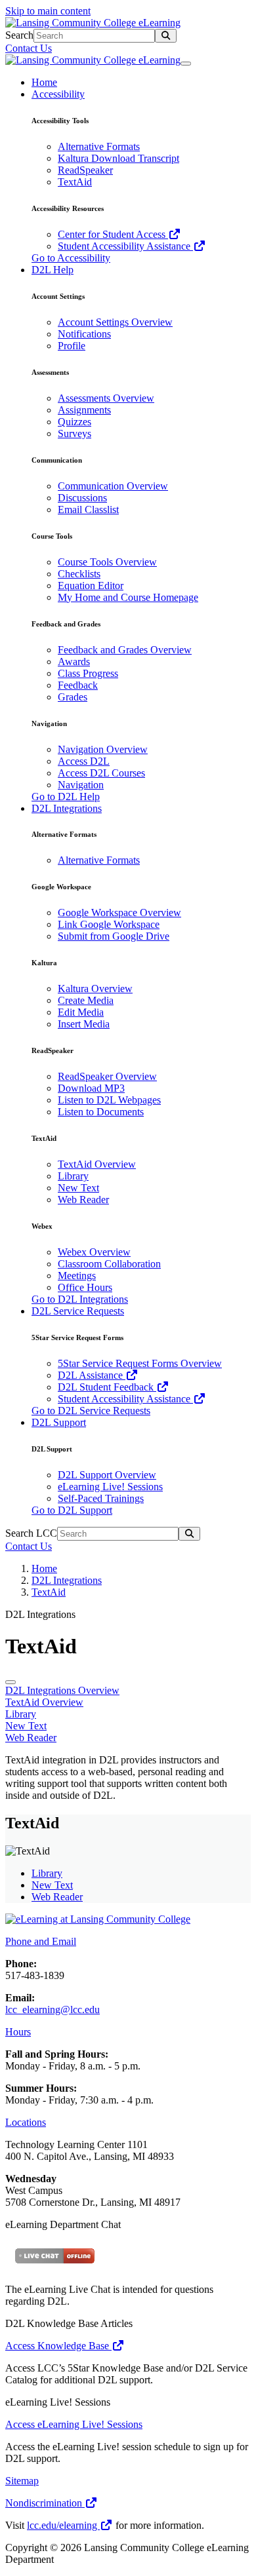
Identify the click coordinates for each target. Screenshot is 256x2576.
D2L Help (53, 270)
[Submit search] (166, 36)
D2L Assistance (92, 1375)
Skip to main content (48, 11)
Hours (18, 2032)
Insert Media (84, 1024)
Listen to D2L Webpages (109, 1100)
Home (44, 82)
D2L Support (59, 1422)
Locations (26, 2122)
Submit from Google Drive (114, 936)
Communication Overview (113, 486)
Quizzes (75, 422)
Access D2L (84, 761)
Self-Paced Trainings (101, 1498)
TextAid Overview (97, 1164)
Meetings (77, 1276)
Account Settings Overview (115, 322)
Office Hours (85, 1287)
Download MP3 (91, 1088)
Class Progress (88, 673)
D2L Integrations (67, 808)
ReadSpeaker (85, 170)
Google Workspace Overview (119, 913)
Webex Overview (94, 1252)
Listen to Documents (101, 1112)
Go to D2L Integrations (80, 1299)
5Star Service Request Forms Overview (140, 1363)
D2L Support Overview (107, 1475)
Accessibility (58, 94)
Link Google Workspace (109, 924)
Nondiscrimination (45, 2503)
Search (19, 35)
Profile (72, 346)
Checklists (79, 574)
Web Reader (83, 1200)
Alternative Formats (99, 146)
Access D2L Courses (101, 773)
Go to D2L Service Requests (91, 1411)
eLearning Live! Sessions (110, 1487)
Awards (74, 662)
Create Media (86, 1000)
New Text (78, 1188)
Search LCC (31, 1533)
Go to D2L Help (66, 797)
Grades (73, 697)
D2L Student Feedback (107, 1387)
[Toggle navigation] (186, 64)
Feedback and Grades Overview (125, 650)
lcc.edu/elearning (63, 2525)
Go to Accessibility (71, 258)
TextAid (75, 182)
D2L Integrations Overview (62, 1690)
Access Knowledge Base (58, 2346)
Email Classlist (88, 509)
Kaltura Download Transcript (118, 158)
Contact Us (29, 48)
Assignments (84, 410)
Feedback (78, 685)
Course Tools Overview (107, 562)
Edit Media (81, 1012)
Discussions (82, 498)
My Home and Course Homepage (128, 597)
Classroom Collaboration (109, 1264)
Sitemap (22, 2481)
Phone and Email (41, 1941)
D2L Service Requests (78, 1311)
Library (73, 1176)
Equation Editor (91, 586)
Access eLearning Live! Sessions (74, 2424)
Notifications (84, 334)
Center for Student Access (113, 234)
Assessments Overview (106, 398)
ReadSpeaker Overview (107, 1076)
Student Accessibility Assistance (125, 246)
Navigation (81, 785)
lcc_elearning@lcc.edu (53, 2009)
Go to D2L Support (72, 1510)
